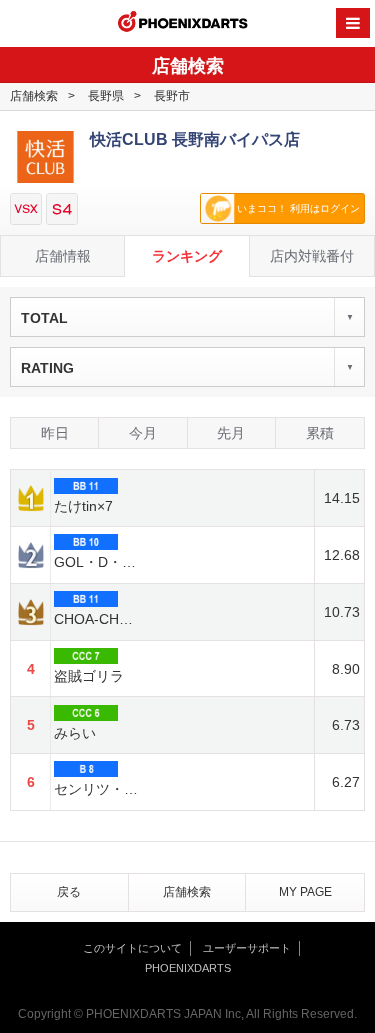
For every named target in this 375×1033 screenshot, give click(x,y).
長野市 (172, 96)
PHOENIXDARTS (183, 24)
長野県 (106, 96)
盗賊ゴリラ (89, 676)
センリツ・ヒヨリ (97, 789)
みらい (75, 733)
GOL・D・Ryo (97, 562)
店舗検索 (34, 96)
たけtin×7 (83, 506)
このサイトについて (132, 948)
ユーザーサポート (247, 948)
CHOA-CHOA (96, 619)
